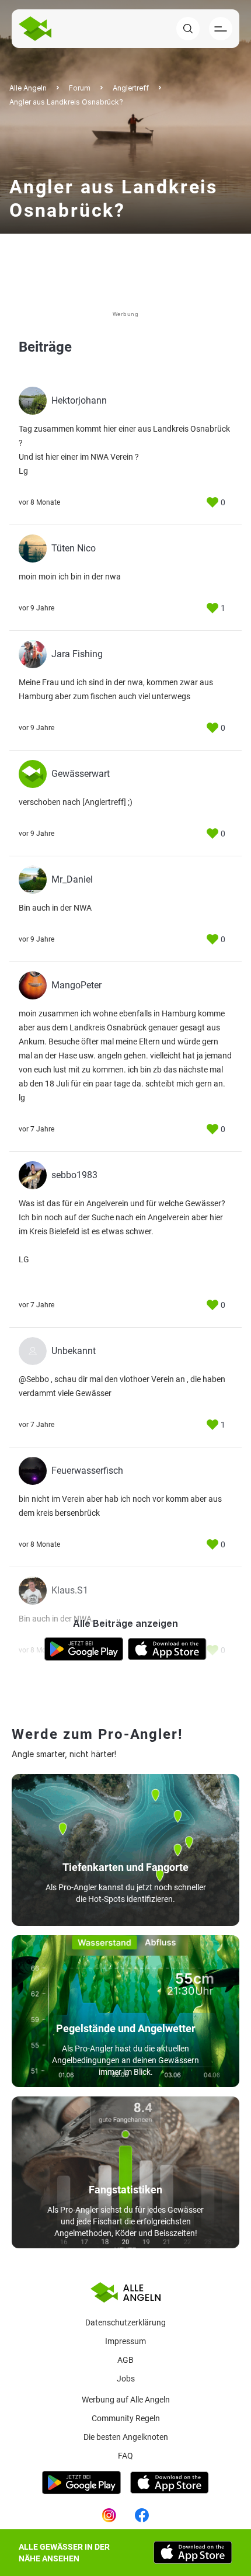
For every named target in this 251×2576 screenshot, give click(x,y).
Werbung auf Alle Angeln (126, 2400)
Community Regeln (126, 2418)
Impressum (125, 2341)
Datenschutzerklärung (125, 2322)
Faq (125, 2456)
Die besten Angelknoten (126, 2437)
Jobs (126, 2379)
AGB (125, 2360)
